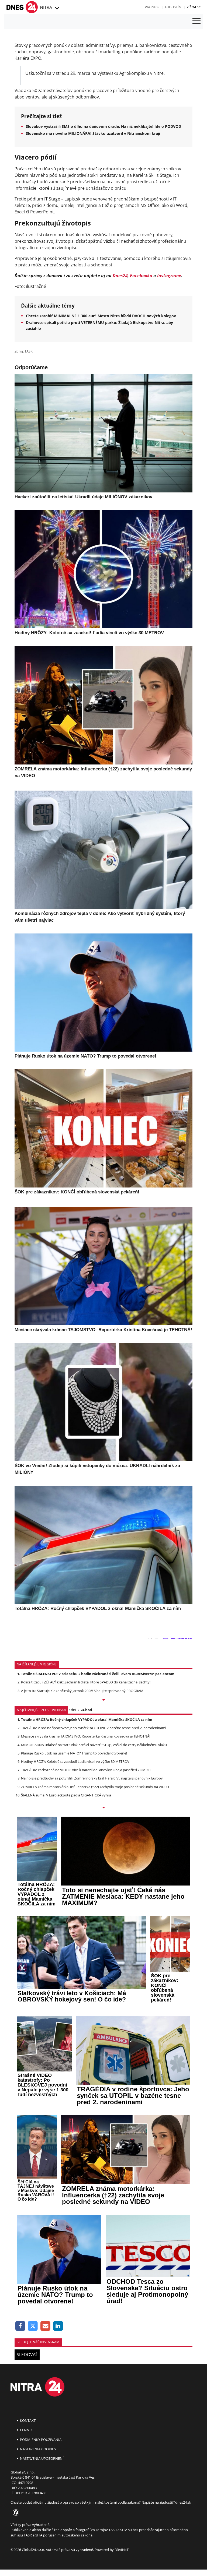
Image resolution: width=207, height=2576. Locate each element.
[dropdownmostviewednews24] (103, 1808)
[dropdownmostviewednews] (103, 1700)
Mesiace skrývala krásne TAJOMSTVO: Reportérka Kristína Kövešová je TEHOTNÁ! (86, 1736)
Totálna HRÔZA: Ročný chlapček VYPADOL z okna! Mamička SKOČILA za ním (87, 1719)
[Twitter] (33, 2326)
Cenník (26, 2430)
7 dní (72, 1710)
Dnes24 (120, 276)
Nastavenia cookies (37, 2449)
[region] (56, 8)
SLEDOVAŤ (27, 2355)
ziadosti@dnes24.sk (175, 2502)
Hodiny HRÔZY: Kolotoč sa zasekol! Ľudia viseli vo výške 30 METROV (75, 1761)
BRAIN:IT (122, 2550)
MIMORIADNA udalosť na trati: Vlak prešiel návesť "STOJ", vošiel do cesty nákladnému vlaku (94, 1745)
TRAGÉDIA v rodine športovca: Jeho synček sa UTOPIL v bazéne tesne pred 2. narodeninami (94, 1728)
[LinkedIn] (58, 2326)
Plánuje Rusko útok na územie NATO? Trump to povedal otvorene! (74, 1753)
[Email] (45, 2326)
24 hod (86, 1710)
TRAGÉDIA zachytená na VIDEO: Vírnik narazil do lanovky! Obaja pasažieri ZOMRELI (87, 1770)
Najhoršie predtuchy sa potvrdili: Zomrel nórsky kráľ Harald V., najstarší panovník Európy (92, 1778)
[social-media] (15, 2513)
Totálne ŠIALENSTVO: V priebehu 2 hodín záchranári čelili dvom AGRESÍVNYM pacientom (98, 1674)
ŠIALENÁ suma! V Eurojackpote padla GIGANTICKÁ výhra (66, 1795)
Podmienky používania (40, 2440)
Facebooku (141, 276)
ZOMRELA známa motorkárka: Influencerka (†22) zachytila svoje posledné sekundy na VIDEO (95, 1787)
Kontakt (27, 2420)
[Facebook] (20, 2326)
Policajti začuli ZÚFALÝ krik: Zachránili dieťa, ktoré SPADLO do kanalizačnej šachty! (86, 1682)
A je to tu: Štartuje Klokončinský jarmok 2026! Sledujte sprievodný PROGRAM (82, 1691)
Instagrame (169, 276)
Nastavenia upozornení (41, 2458)
